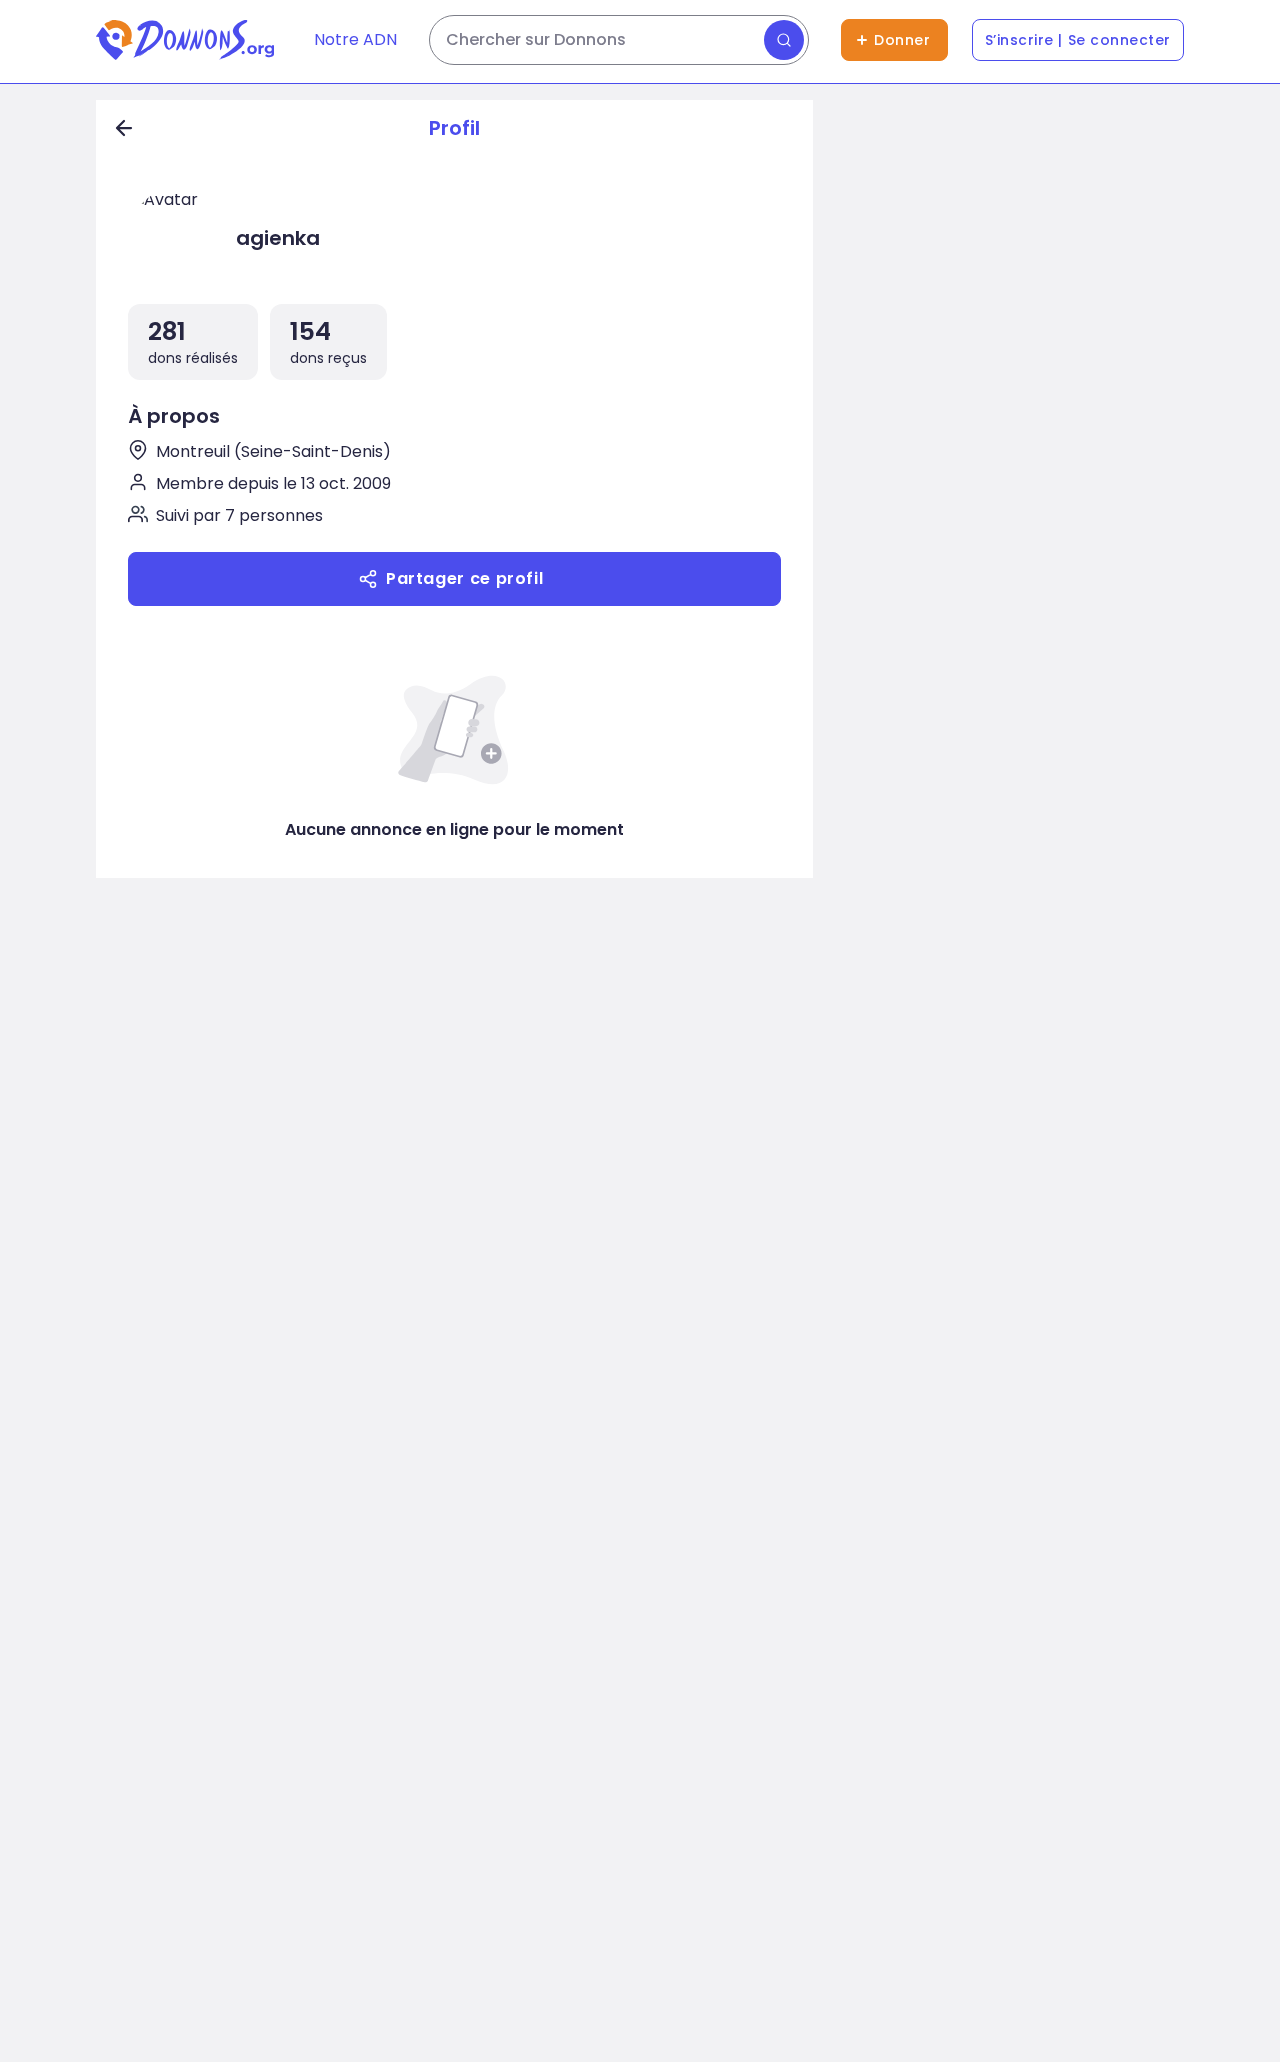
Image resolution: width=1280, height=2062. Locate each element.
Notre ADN (355, 39)
